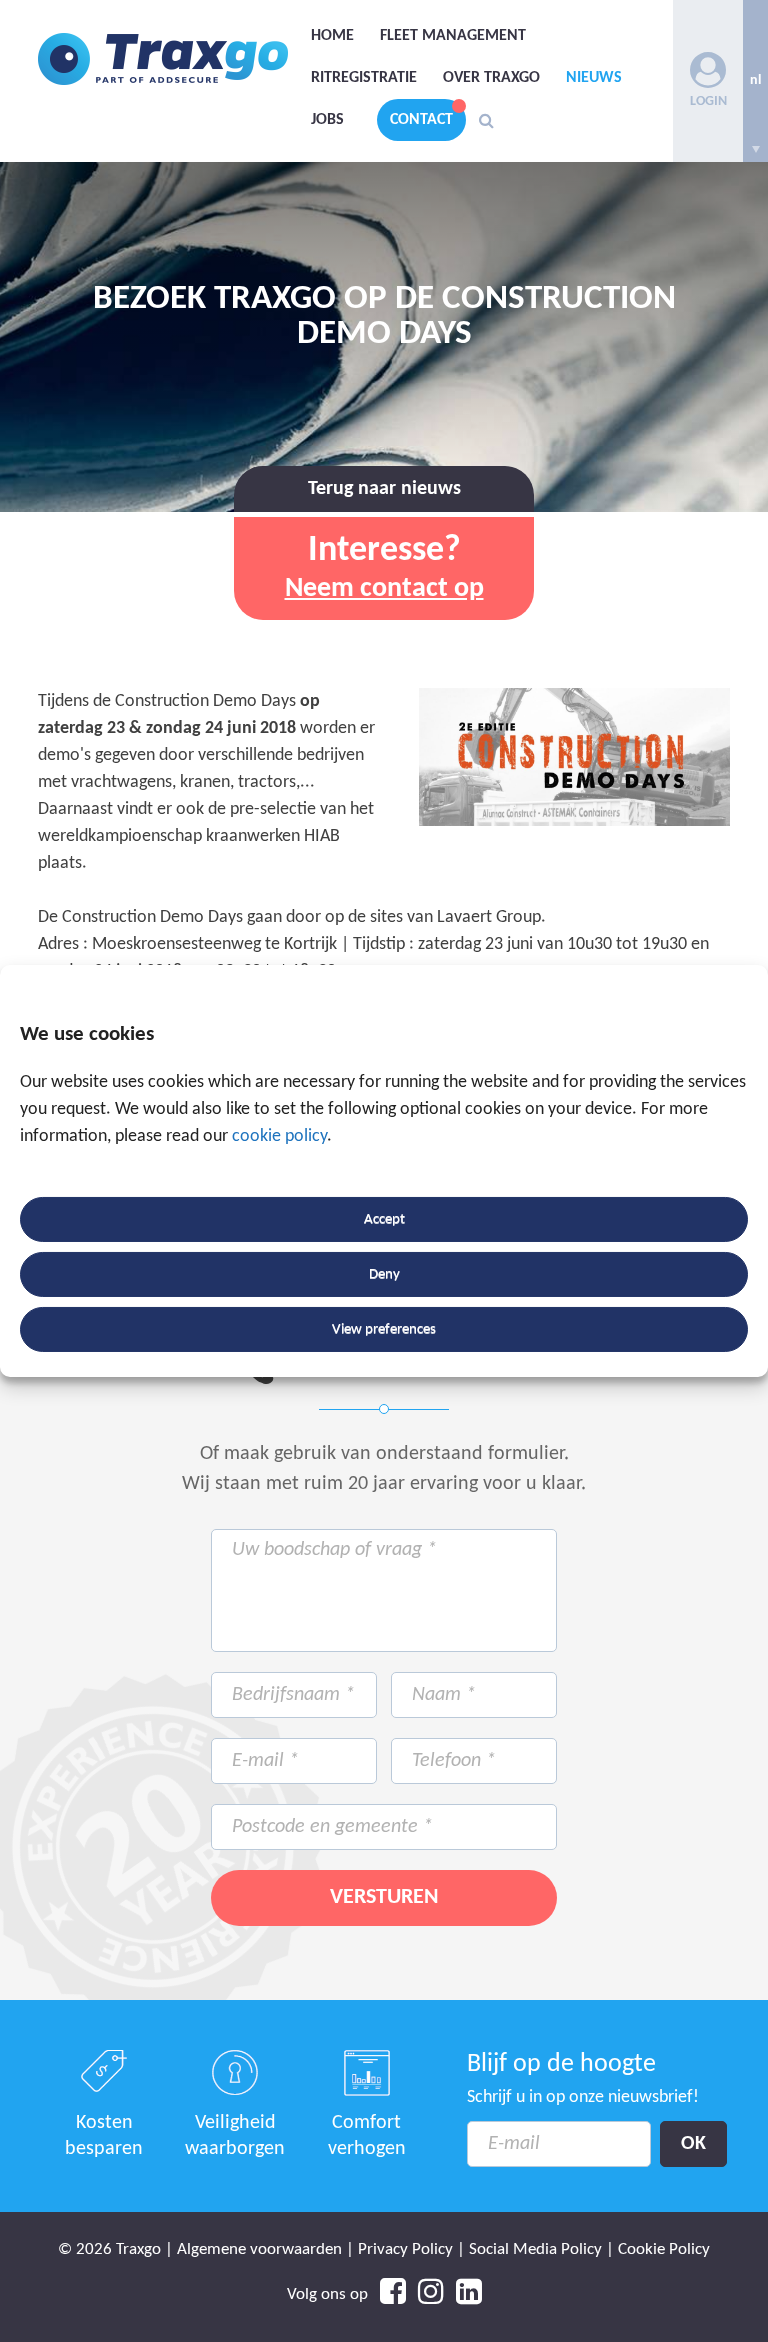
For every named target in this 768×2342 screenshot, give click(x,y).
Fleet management (453, 36)
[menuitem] (755, 81)
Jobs (327, 120)
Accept (384, 1219)
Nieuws (594, 78)
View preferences (384, 1329)
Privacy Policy (405, 2249)
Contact (421, 120)
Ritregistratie (364, 78)
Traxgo (163, 59)
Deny (384, 1274)
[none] (755, 81)
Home (332, 36)
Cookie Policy (664, 2249)
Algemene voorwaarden (259, 2249)
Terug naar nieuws (384, 489)
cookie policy (279, 1136)
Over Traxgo (491, 78)
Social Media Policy (535, 2249)
